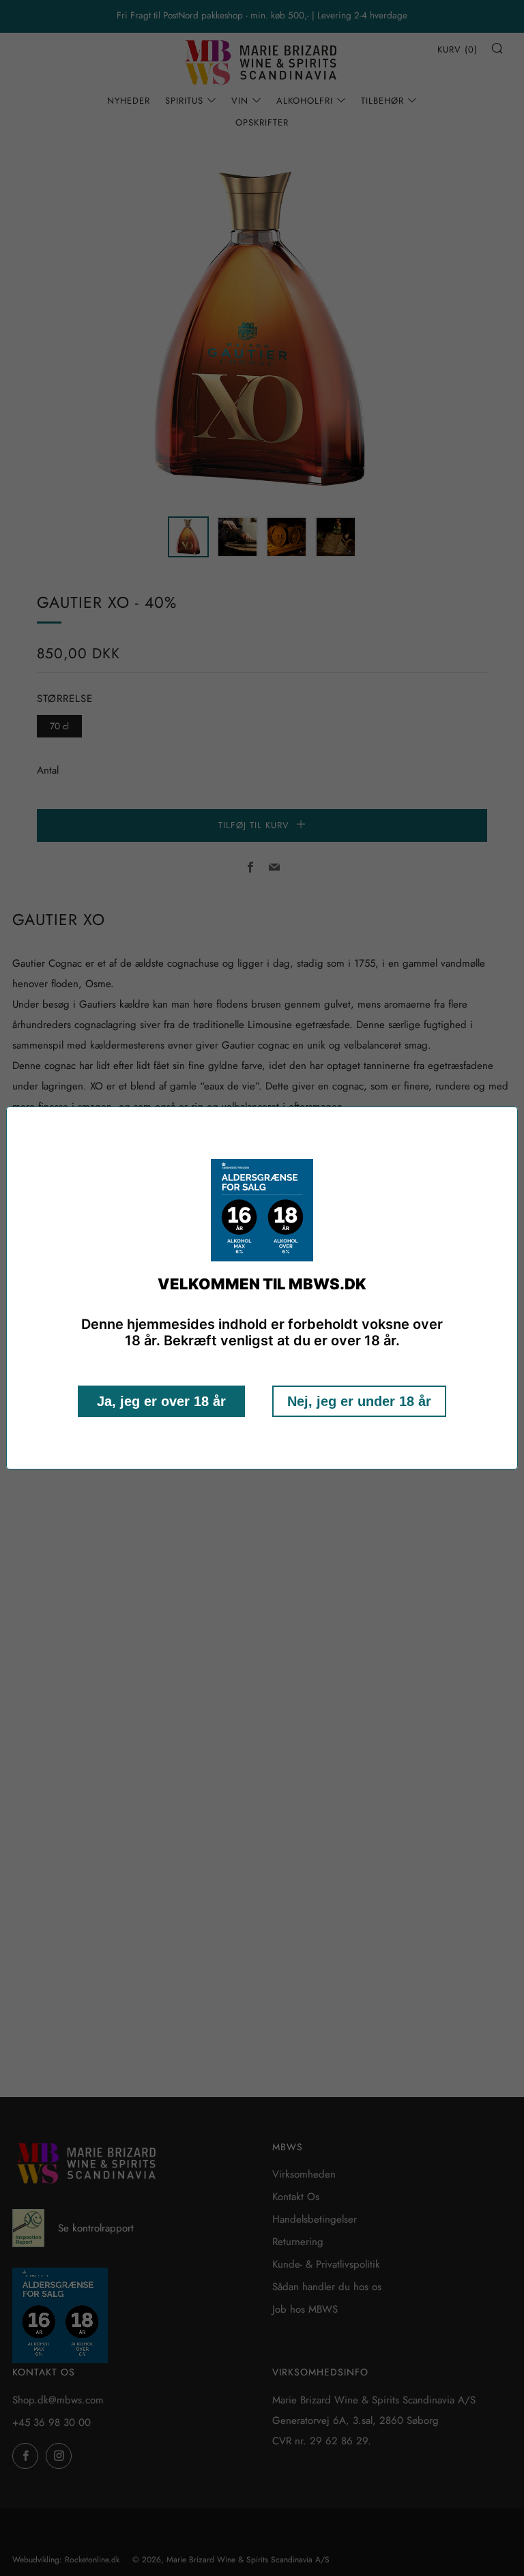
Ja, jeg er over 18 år (161, 1401)
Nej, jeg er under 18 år (359, 1401)
